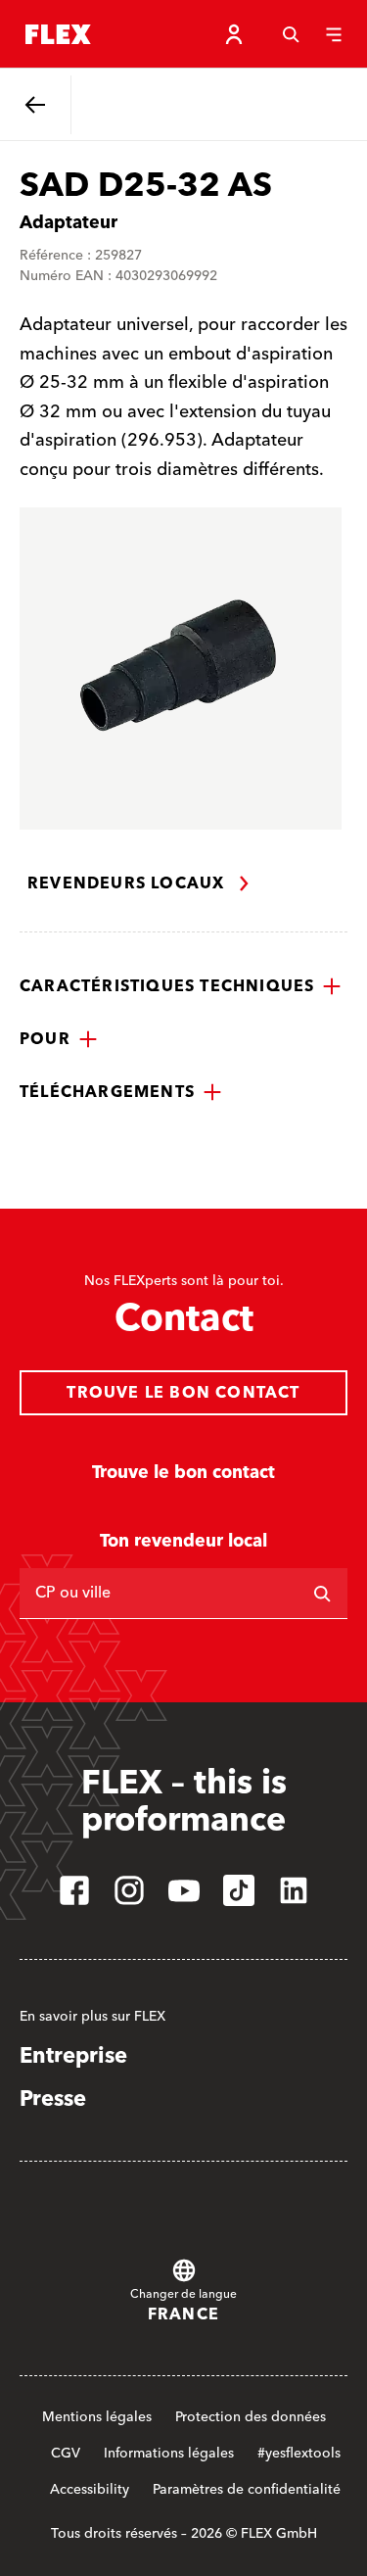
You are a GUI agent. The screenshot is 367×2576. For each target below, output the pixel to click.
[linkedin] (294, 1890)
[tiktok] (239, 1890)
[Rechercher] (322, 1594)
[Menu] (334, 34)
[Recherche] (291, 34)
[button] (181, 986)
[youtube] (184, 1890)
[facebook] (74, 1890)
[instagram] (129, 1890)
